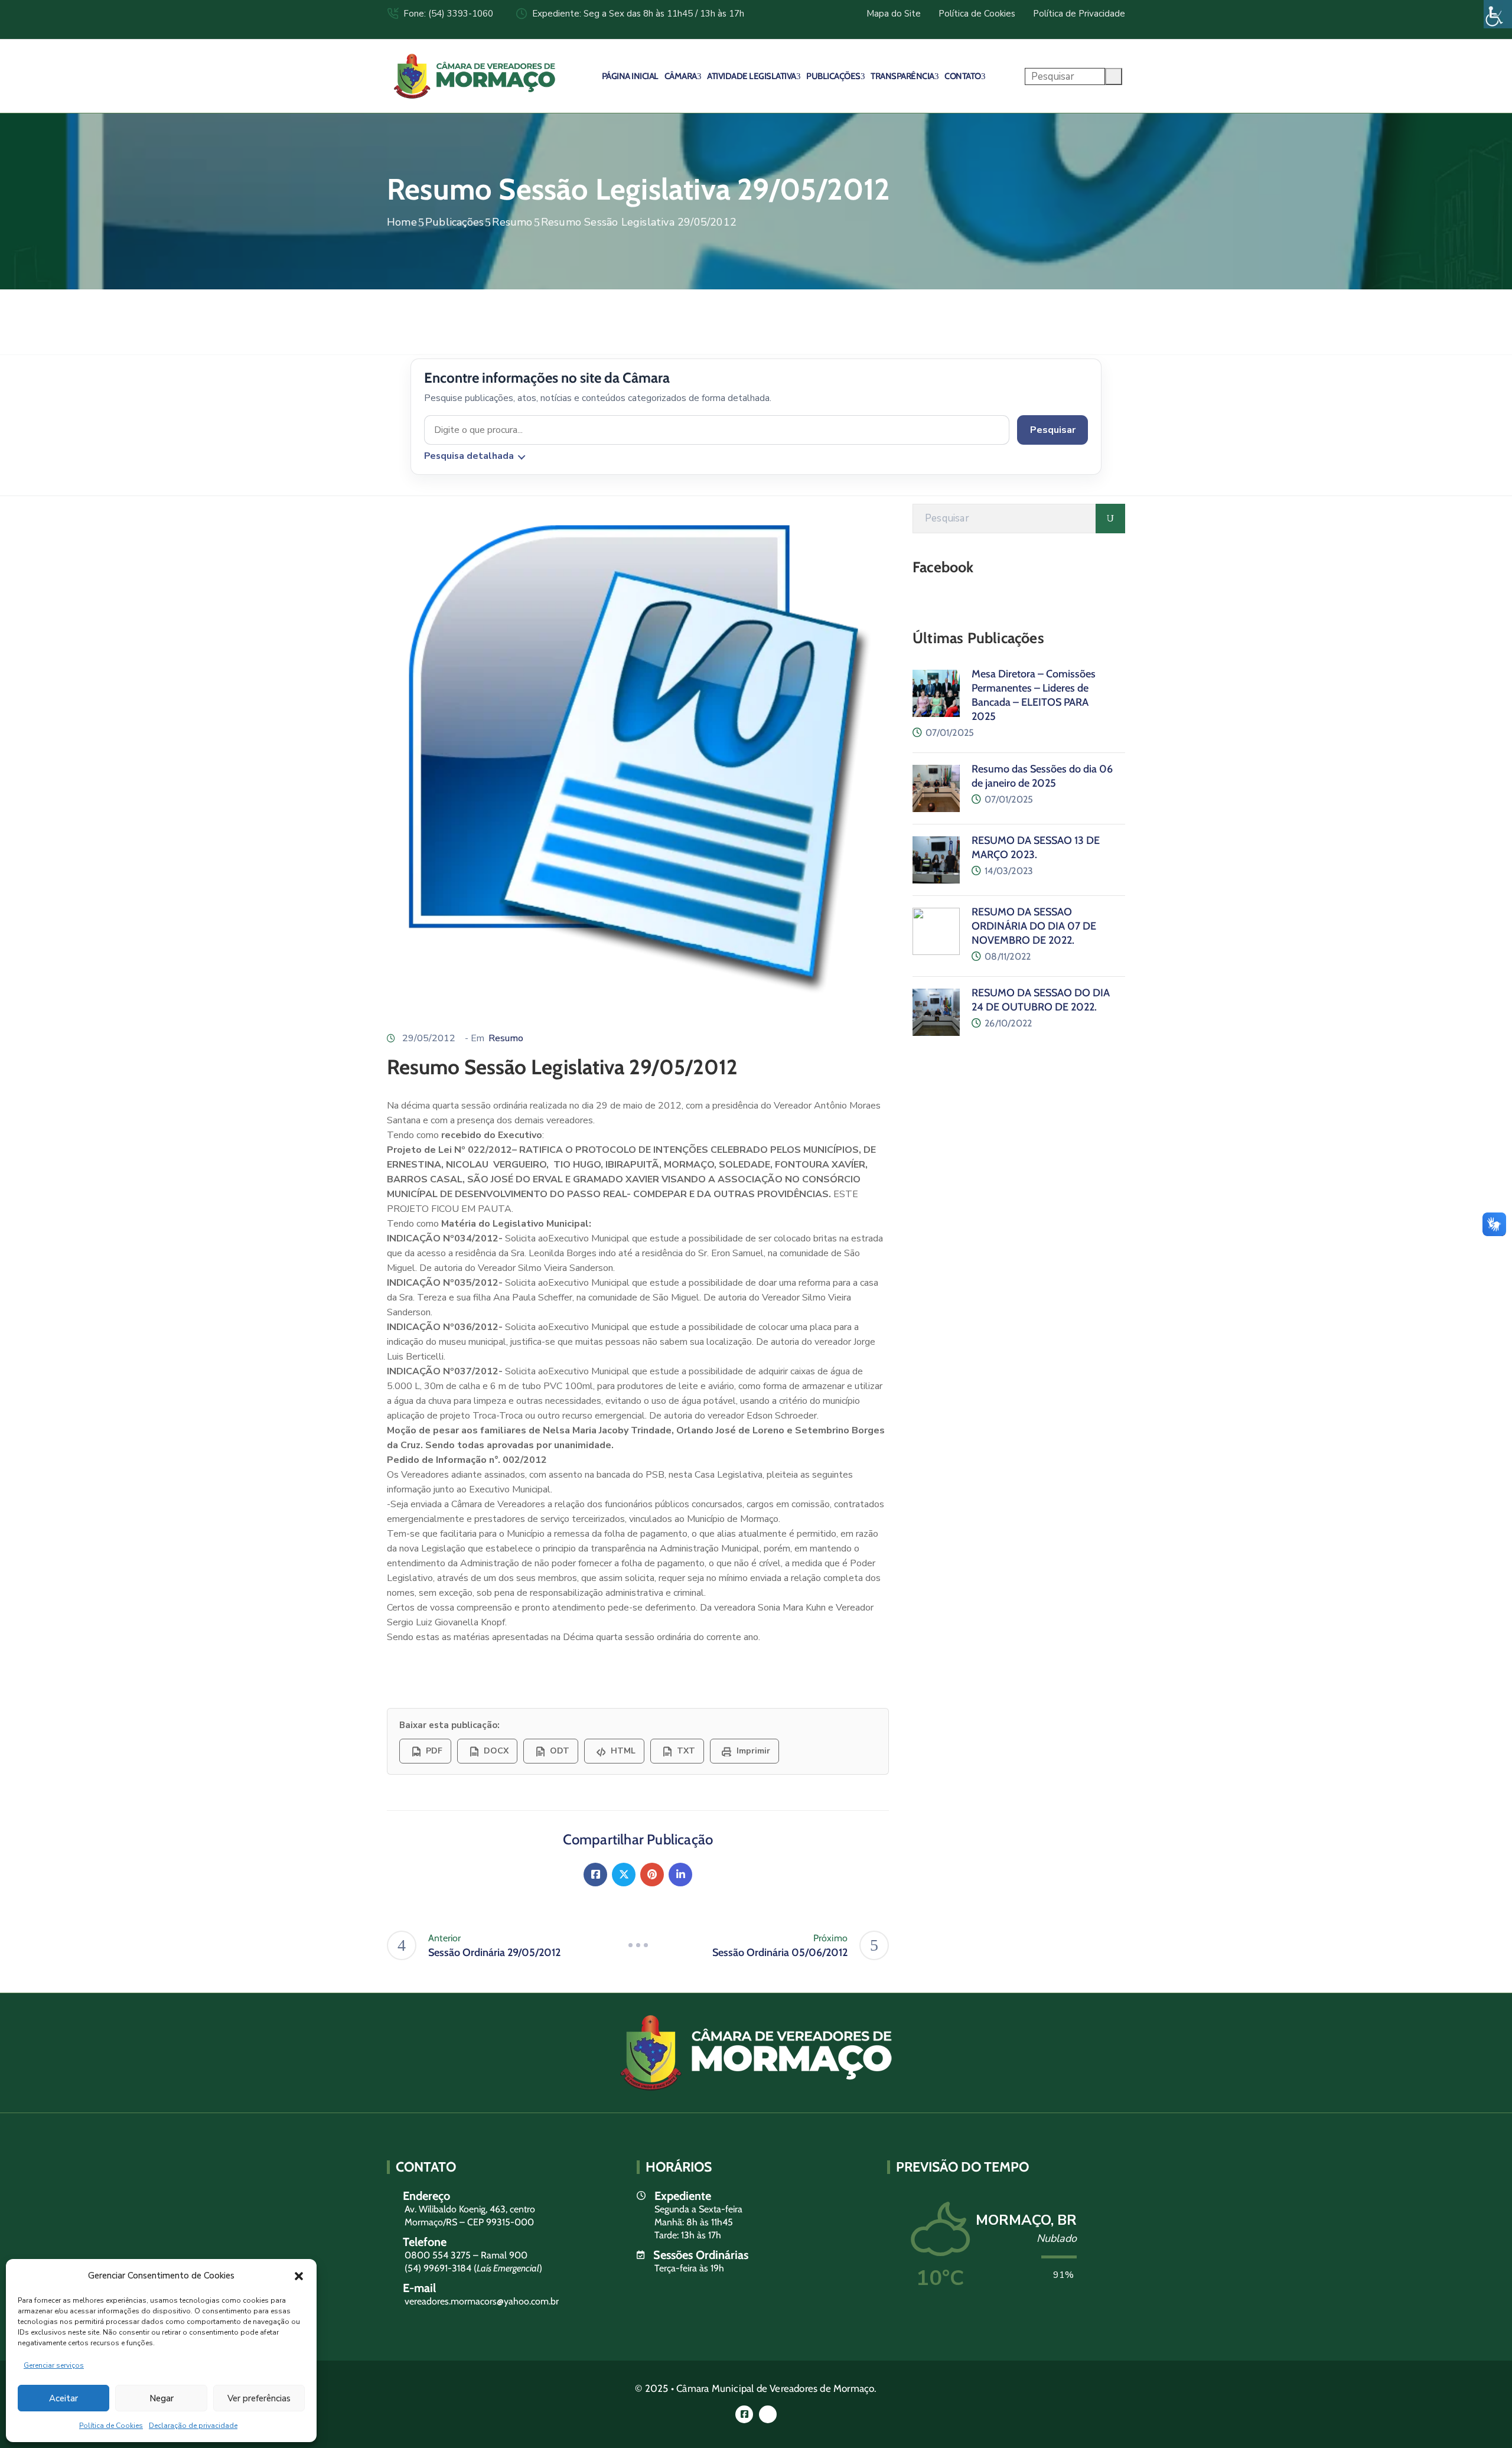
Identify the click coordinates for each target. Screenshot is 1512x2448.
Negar (162, 2398)
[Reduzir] (638, 1945)
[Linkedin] (680, 1875)
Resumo (512, 222)
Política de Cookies (111, 2426)
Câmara (681, 76)
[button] (299, 2276)
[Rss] (768, 2414)
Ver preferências (259, 2398)
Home (402, 222)
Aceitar (63, 2398)
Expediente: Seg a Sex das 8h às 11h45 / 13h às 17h (638, 14)
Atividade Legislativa (752, 76)
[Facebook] (595, 1875)
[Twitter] (624, 1875)
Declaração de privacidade (193, 2426)
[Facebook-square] (744, 2414)
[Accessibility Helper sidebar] (1498, 14)
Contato (963, 76)
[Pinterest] (652, 1875)
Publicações (833, 76)
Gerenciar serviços (54, 2365)
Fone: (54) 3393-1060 (448, 14)
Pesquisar (1053, 430)
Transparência (902, 76)
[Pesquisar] (1110, 519)
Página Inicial (630, 76)
